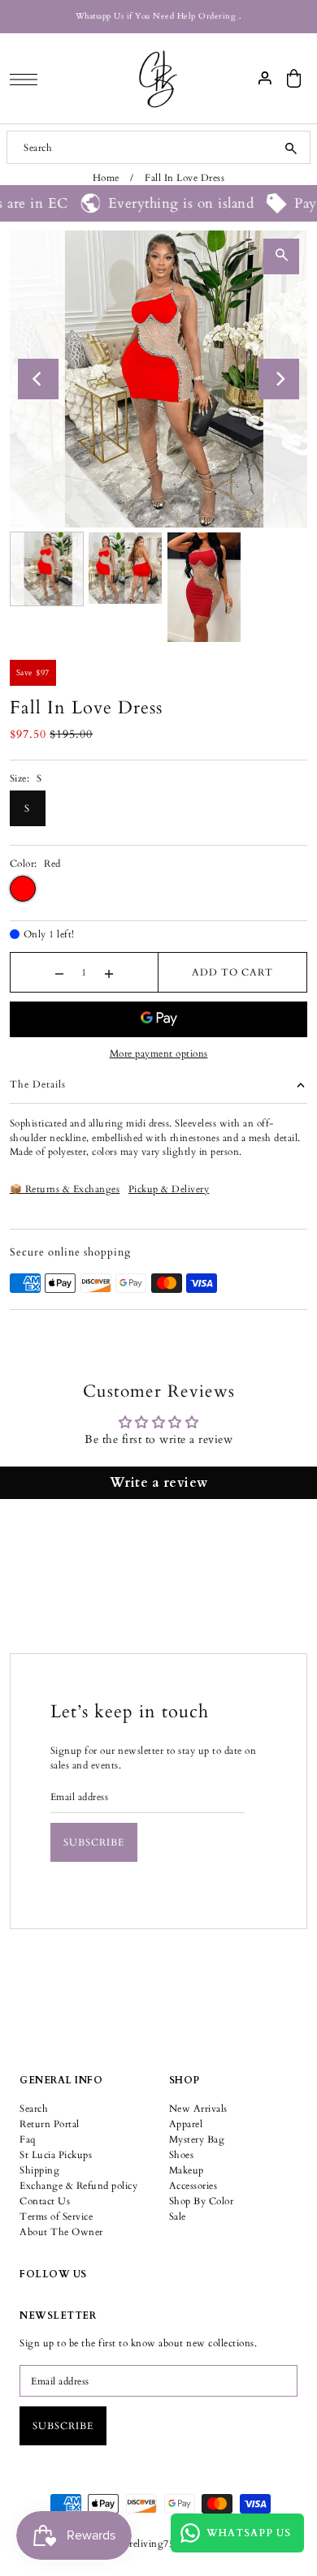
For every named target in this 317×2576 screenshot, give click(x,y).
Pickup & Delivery (169, 1189)
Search (34, 2109)
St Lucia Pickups (56, 2155)
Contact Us (45, 2201)
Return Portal (50, 2124)
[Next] (279, 379)
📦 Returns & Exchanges (65, 1189)
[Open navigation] (28, 79)
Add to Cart (232, 972)
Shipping (39, 2170)
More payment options (159, 1053)
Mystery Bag (197, 2139)
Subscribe (94, 1842)
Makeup (187, 2170)
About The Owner (61, 2232)
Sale (178, 2216)
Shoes (182, 2155)
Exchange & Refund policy (78, 2186)
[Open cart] (294, 78)
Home (106, 178)
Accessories (193, 2186)
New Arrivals (198, 2109)
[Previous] (38, 379)
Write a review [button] (159, 1483)
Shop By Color (202, 2201)
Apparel (186, 2124)
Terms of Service (56, 2216)
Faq (28, 2139)
